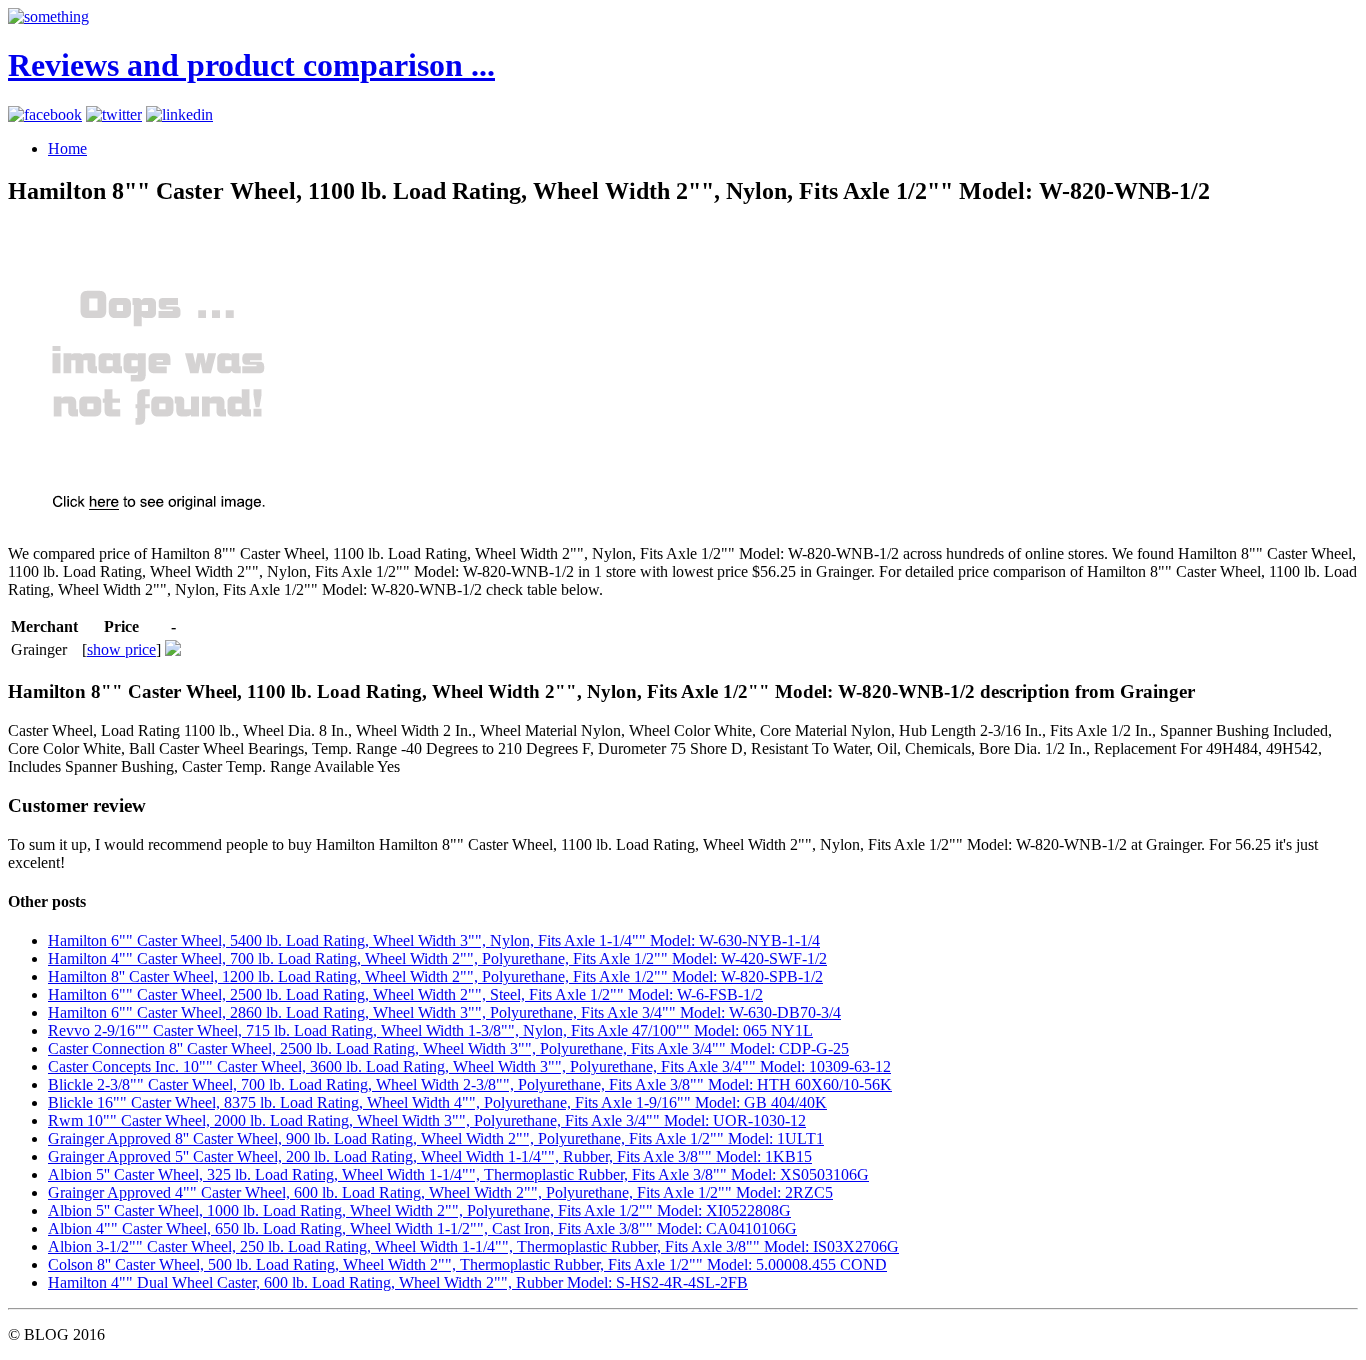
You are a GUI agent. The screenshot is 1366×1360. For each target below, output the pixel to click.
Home (67, 148)
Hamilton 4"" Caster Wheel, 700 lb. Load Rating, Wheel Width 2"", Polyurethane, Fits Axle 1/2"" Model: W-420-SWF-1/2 (437, 958)
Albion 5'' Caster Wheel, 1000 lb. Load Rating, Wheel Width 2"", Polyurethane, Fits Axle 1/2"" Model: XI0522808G (419, 1210)
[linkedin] (179, 114)
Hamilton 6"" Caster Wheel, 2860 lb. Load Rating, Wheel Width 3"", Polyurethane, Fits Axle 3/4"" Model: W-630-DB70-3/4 (444, 1012)
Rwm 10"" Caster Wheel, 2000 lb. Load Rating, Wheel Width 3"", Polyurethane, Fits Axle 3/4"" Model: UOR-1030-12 (427, 1120)
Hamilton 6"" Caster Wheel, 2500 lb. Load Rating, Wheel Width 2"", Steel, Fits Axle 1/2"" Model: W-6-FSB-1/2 (405, 994)
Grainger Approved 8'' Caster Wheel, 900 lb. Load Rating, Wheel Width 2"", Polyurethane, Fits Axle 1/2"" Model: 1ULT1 (436, 1138)
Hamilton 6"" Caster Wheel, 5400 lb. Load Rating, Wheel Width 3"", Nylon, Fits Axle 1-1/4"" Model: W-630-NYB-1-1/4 (434, 940)
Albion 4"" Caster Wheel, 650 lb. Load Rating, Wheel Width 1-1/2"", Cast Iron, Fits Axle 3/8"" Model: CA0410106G (422, 1228)
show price (121, 649)
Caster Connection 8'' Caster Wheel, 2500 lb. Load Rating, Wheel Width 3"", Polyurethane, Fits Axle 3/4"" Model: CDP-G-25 (448, 1048)
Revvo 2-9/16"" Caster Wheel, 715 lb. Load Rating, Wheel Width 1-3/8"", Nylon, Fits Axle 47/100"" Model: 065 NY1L (430, 1030)
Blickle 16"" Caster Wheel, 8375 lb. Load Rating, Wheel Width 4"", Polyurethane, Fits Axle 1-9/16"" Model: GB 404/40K (437, 1102)
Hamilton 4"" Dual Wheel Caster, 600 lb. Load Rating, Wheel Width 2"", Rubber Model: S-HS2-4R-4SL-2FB (398, 1282)
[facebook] (45, 114)
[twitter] (114, 114)
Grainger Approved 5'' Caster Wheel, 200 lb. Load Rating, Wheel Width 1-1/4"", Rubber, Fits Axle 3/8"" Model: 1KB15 (430, 1156)
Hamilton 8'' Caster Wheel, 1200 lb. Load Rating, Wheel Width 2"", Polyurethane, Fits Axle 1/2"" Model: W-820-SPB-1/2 (435, 976)
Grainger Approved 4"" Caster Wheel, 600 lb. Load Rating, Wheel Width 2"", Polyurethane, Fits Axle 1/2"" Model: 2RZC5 (440, 1192)
